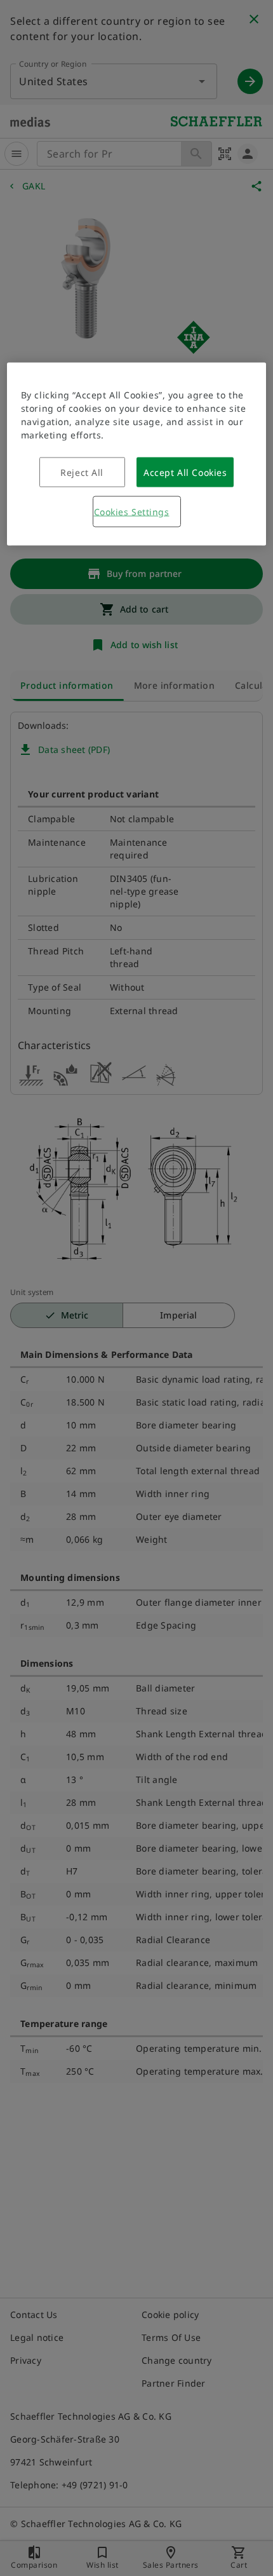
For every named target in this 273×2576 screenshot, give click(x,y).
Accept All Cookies (185, 472)
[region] (137, 454)
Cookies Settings (132, 512)
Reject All (82, 472)
